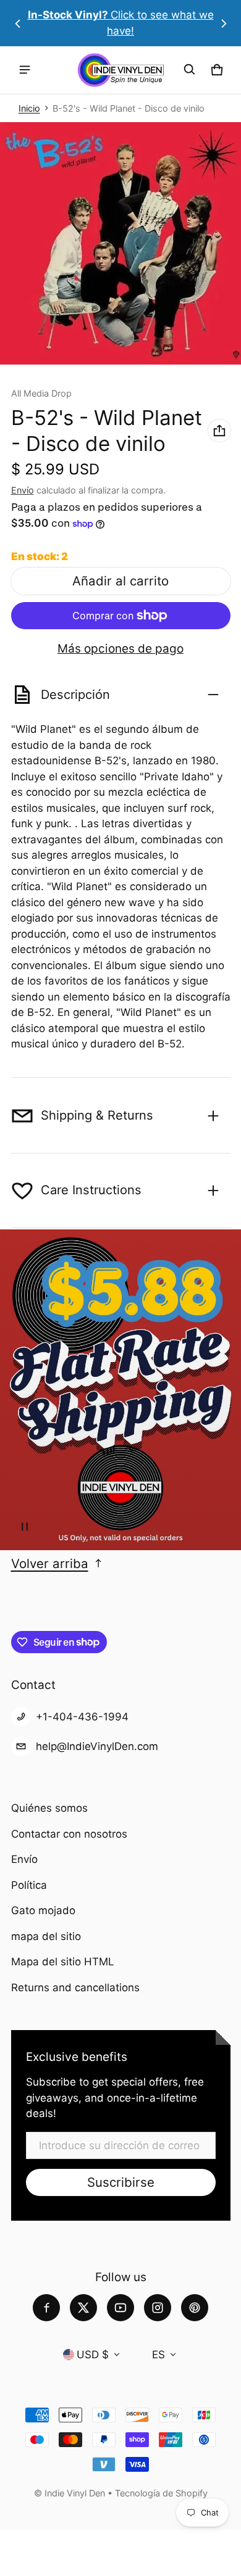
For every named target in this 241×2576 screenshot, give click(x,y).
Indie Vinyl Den (76, 2493)
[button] (190, 70)
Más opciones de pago (120, 649)
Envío (23, 490)
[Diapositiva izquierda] (18, 23)
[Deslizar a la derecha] (224, 23)
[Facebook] (46, 2308)
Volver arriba (50, 1563)
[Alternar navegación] (25, 70)
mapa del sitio (46, 1936)
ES (159, 2355)
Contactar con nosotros (69, 1834)
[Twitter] (83, 2308)
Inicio (29, 108)
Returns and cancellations (75, 1988)
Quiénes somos (49, 1808)
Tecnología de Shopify (161, 2493)
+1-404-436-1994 (82, 1717)
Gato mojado (43, 1910)
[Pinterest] (195, 2308)
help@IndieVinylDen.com (97, 1746)
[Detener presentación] (25, 1527)
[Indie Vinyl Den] (120, 70)
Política (29, 1885)
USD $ (93, 2355)
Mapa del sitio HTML (63, 1962)
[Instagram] (158, 2308)
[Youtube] (120, 2308)
